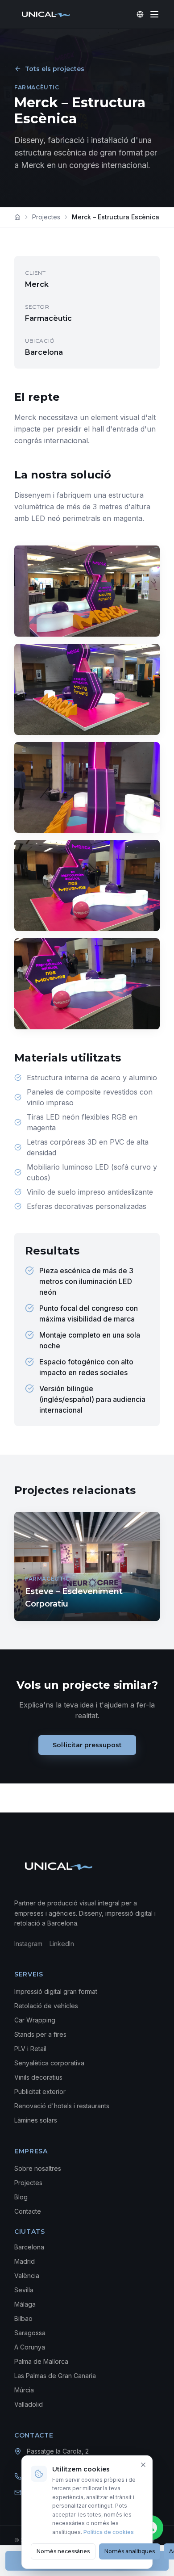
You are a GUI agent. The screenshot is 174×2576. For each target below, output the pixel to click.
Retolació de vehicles (46, 2006)
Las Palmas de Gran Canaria (55, 2376)
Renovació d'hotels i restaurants (62, 2106)
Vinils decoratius (38, 2077)
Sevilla (24, 2290)
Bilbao (23, 2318)
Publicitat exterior (40, 2091)
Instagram (28, 1944)
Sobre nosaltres (38, 2168)
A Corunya (30, 2347)
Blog (21, 2197)
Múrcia (24, 2390)
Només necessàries (63, 2551)
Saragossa (30, 2333)
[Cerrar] (143, 2465)
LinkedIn (62, 1944)
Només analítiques (130, 2551)
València (27, 2276)
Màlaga (25, 2304)
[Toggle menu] (154, 14)
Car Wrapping (35, 2020)
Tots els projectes (55, 69)
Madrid (25, 2261)
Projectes (46, 217)
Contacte (28, 2211)
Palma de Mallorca (41, 2361)
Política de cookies (109, 2532)
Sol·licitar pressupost (87, 1745)
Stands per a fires (40, 2034)
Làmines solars (36, 2120)
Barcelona (29, 2247)
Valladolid (29, 2404)
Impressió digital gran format (56, 1991)
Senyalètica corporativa (49, 2063)
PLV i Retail (30, 2049)
